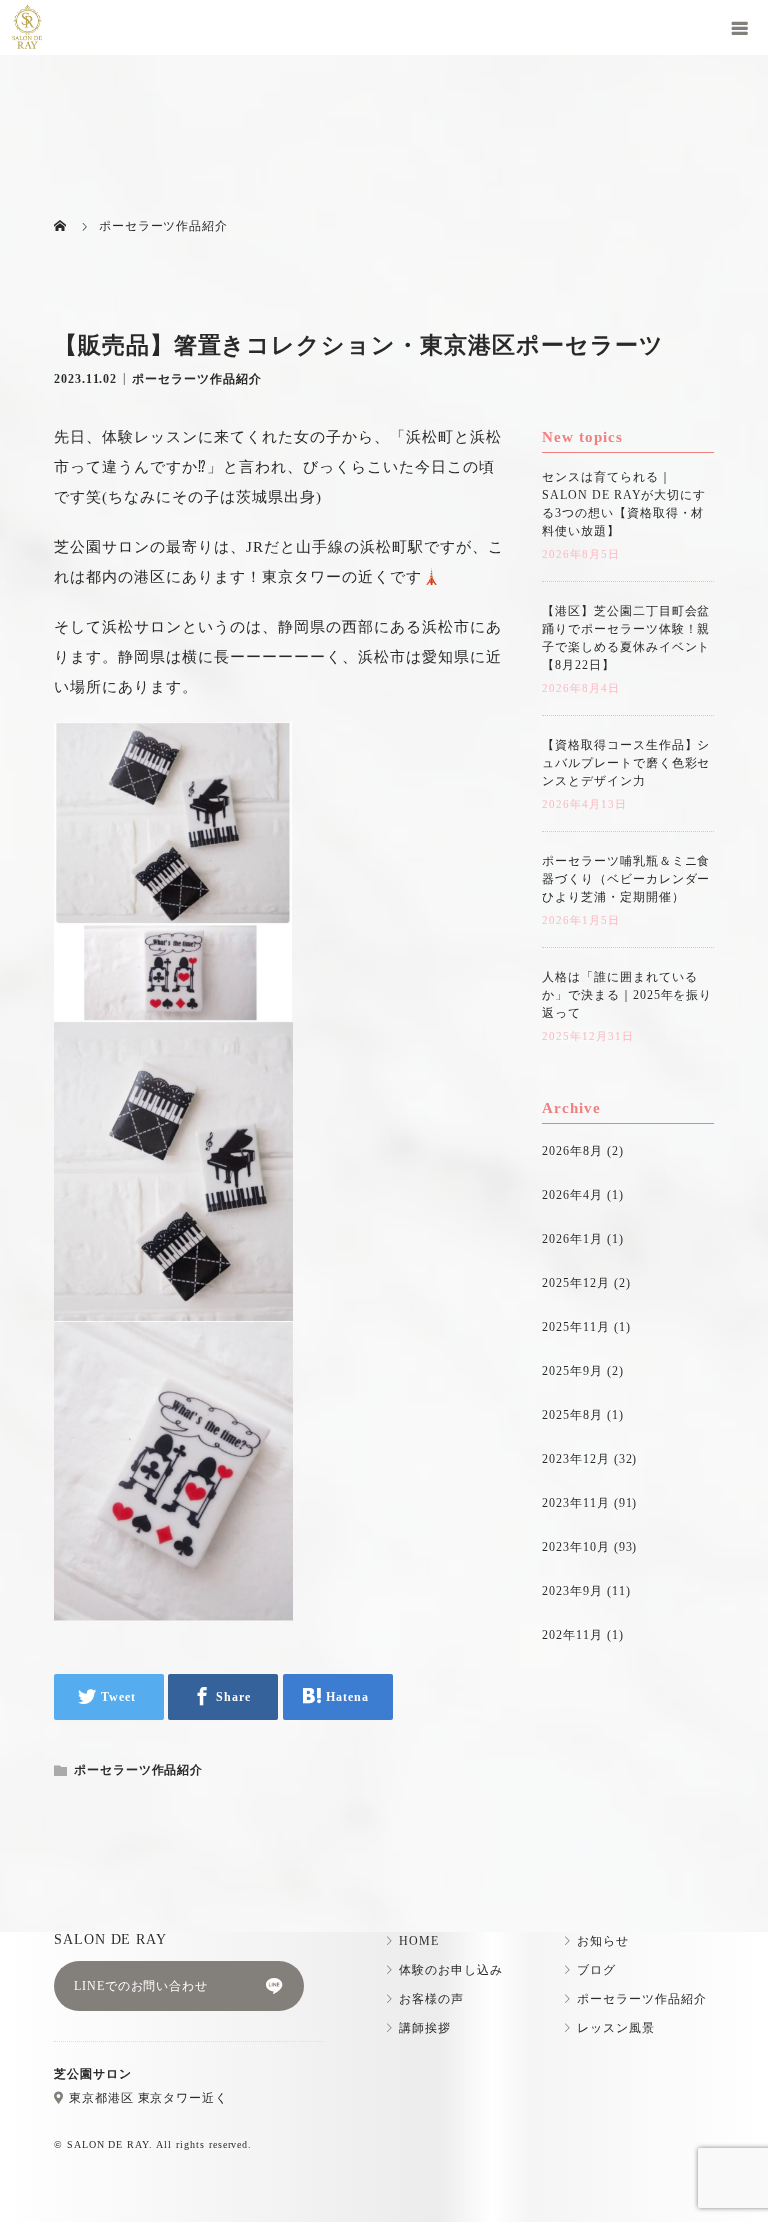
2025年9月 (572, 1371)
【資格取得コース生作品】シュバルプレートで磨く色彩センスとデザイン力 (626, 763)
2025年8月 (572, 1415)
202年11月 (572, 1635)
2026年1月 (572, 1239)
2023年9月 (572, 1591)
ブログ (596, 1970)
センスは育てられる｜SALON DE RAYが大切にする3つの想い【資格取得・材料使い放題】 (624, 504)
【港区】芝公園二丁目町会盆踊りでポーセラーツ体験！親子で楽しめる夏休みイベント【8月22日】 (626, 638)
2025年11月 (576, 1327)
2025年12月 (576, 1283)
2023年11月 (576, 1503)
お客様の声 (431, 1999)
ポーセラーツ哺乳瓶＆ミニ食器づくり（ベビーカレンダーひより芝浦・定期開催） (626, 879)
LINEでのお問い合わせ (141, 1986)
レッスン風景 (616, 2028)
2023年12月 (576, 1459)
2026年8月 (572, 1151)
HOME (419, 1941)
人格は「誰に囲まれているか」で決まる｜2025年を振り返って (627, 995)
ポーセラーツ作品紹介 (197, 378)
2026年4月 (572, 1195)
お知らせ (603, 1941)
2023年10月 (576, 1547)
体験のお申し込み (451, 1970)
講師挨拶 (425, 2028)
